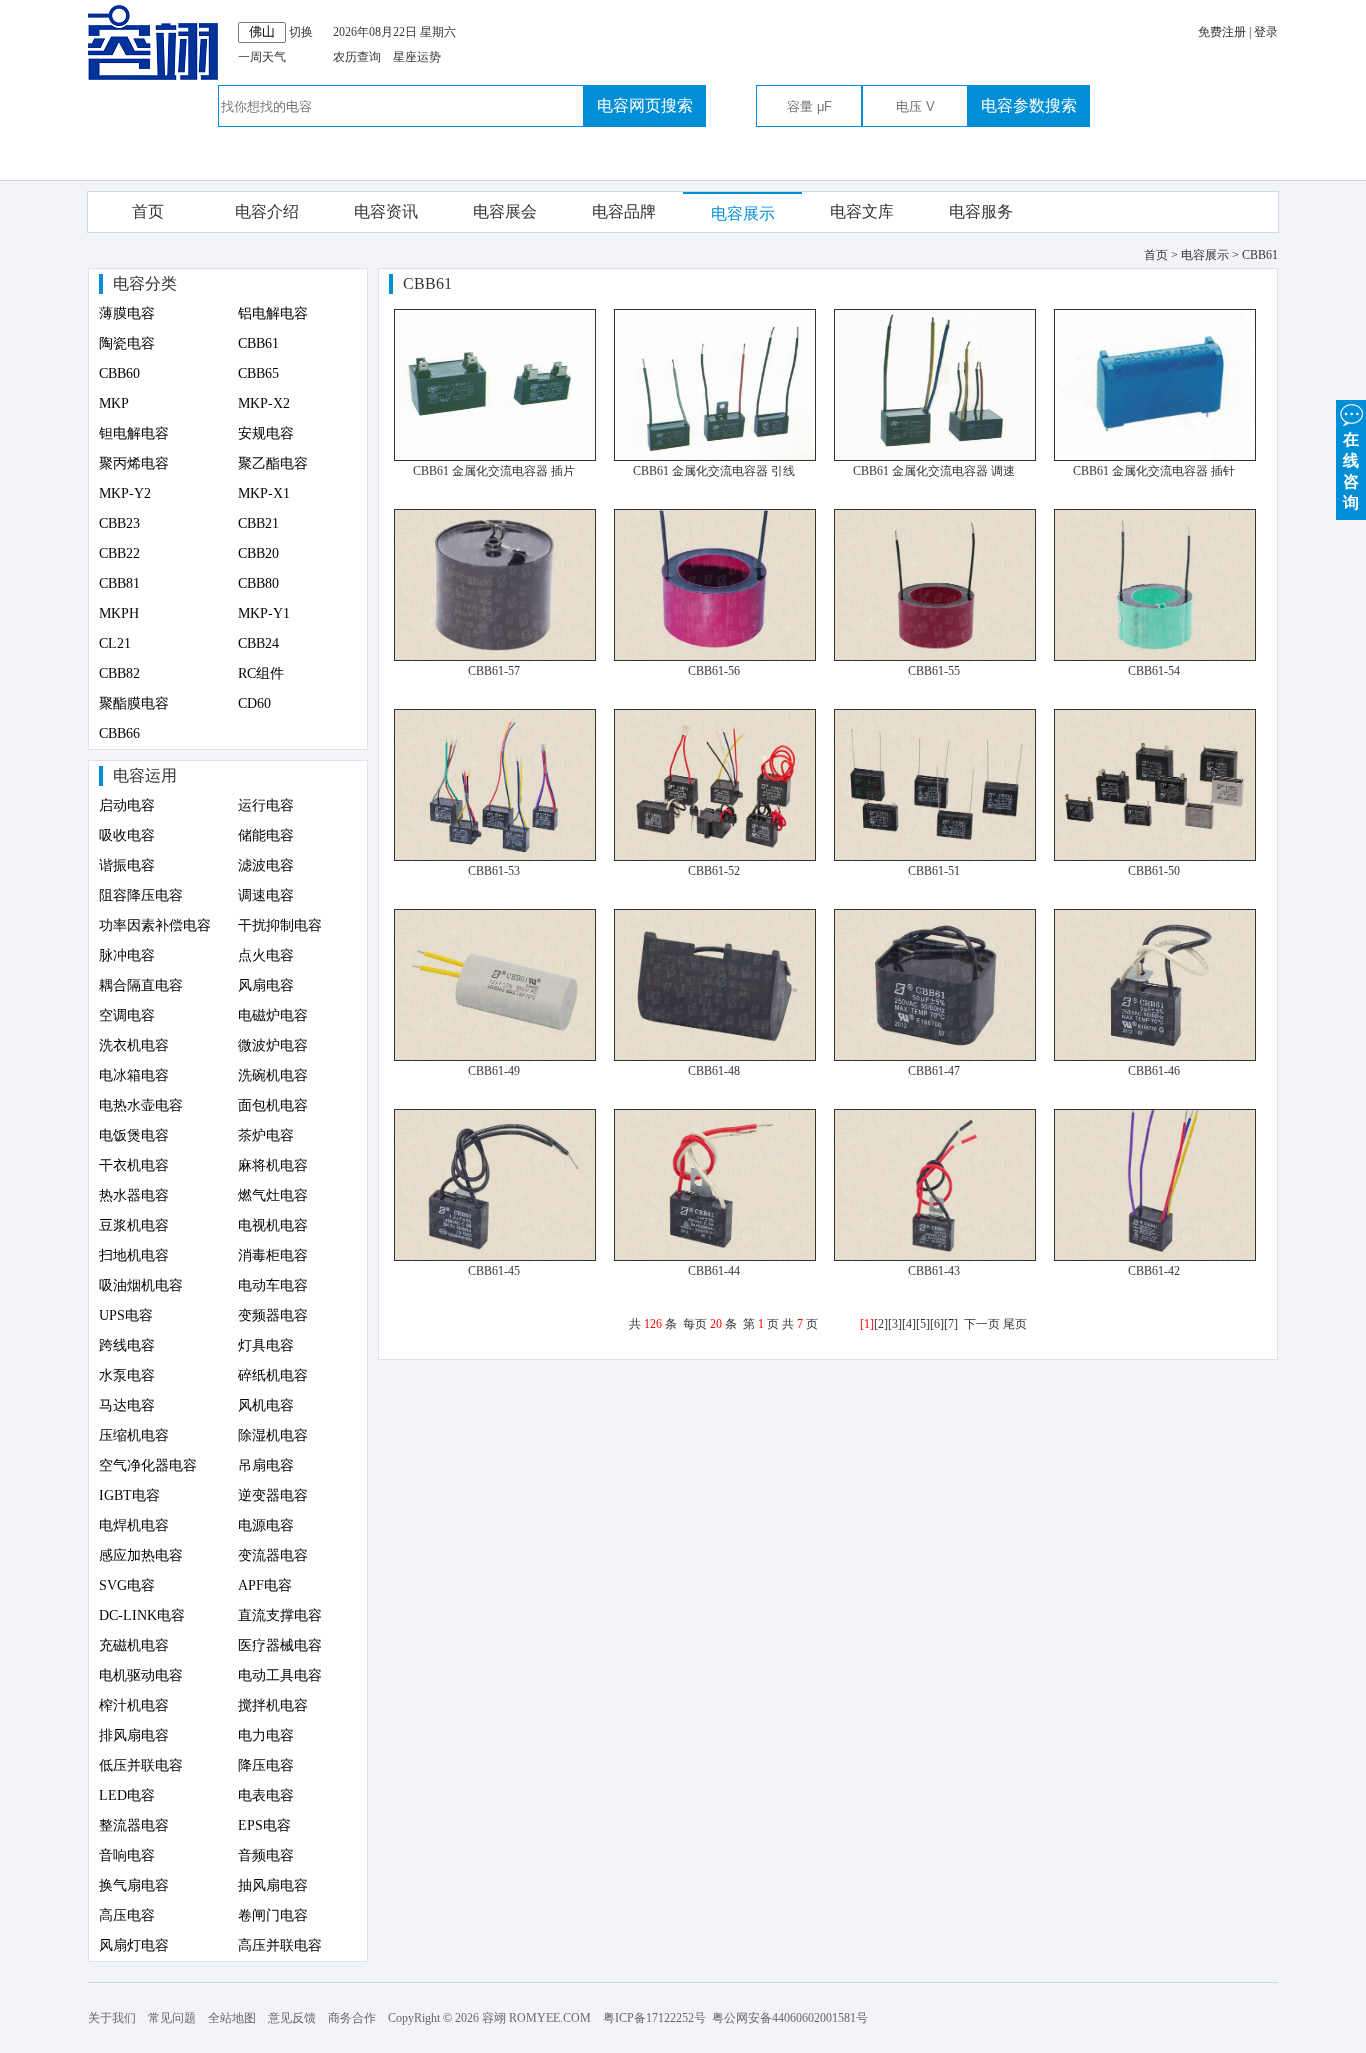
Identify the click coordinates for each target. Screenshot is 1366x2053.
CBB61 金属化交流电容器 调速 (934, 471)
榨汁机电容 (134, 1705)
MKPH (119, 613)
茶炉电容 (266, 1135)
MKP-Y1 (264, 613)
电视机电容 (273, 1225)
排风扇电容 (134, 1735)
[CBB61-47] (935, 1057)
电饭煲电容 (134, 1135)
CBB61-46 (1154, 1071)
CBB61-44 (714, 1271)
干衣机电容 (134, 1165)
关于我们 (112, 2018)
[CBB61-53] (495, 857)
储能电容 (266, 835)
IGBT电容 (129, 1495)
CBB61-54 (1154, 671)
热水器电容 (134, 1195)
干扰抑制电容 (280, 925)
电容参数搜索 (1029, 105)
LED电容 (127, 1795)
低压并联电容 (141, 1765)
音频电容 (266, 1855)
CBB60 (119, 373)
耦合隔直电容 (141, 985)
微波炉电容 (273, 1045)
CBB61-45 (494, 1271)
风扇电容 (266, 985)
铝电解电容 (273, 313)
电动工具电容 (280, 1675)
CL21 (115, 643)
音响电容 (127, 1855)
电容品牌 (624, 211)
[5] (923, 1324)
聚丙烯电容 (134, 463)
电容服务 (981, 211)
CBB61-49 (494, 1071)
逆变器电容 (273, 1495)
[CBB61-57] (495, 657)
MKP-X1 (264, 493)
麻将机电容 (273, 1165)
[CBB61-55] (935, 657)
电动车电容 (273, 1285)
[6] (937, 1324)
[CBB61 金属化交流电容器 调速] (935, 457)
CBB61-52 (714, 871)
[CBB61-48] (715, 1057)
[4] (909, 1324)
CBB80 (258, 583)
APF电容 (265, 1585)
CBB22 (119, 553)
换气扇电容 (134, 1885)
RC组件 (261, 673)
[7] (951, 1324)
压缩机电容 (134, 1435)
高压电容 (127, 1915)
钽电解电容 (134, 433)
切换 (301, 32)
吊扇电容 (266, 1465)
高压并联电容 (280, 1945)
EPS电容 (264, 1825)
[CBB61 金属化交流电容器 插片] (495, 457)
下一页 (982, 1324)
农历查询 (357, 57)
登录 (1266, 32)
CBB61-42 (1154, 1271)
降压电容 (266, 1765)
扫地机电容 (134, 1255)
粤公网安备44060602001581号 (790, 2018)
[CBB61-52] (715, 857)
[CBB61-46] (1155, 1057)
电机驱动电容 (141, 1675)
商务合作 (352, 2018)
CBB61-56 (714, 671)
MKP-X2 (264, 403)
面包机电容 (273, 1105)
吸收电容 (127, 835)
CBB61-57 (494, 671)
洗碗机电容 (273, 1075)
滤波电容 (266, 865)
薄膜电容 (127, 313)
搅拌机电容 (273, 1705)
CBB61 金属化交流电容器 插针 (1154, 471)
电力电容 (266, 1735)
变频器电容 (273, 1315)
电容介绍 (267, 211)
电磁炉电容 (273, 1015)
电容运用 (145, 775)
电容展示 (743, 213)
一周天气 (262, 57)
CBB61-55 (934, 671)
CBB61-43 (934, 1271)
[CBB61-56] (715, 657)
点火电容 (266, 955)
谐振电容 (127, 865)
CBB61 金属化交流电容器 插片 (494, 471)
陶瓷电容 (127, 343)
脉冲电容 (127, 955)
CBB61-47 (934, 1071)
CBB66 (119, 733)
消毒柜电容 (273, 1255)
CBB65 (258, 373)
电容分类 (145, 283)
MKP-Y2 (125, 493)
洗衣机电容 (134, 1045)
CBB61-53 (494, 871)
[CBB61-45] (495, 1257)
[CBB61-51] (935, 857)
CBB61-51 (934, 871)
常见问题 (172, 2018)
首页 (148, 211)
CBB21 (258, 523)
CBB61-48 (714, 1071)
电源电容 (266, 1525)
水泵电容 (127, 1375)
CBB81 (119, 583)
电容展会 (505, 211)
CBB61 (258, 343)
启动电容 (127, 805)
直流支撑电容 (280, 1615)
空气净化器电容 (148, 1465)
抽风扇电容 (273, 1885)
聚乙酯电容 (273, 463)
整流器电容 (134, 1825)
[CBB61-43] (935, 1257)
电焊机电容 (134, 1525)
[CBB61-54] (1155, 657)
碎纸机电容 (273, 1375)
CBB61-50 (1154, 871)
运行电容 (266, 805)
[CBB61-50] (1155, 857)
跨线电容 (127, 1345)
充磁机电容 (134, 1645)
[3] (895, 1324)
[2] (881, 1324)
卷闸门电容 (273, 1915)
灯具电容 (266, 1345)
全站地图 (232, 2018)
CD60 (254, 703)
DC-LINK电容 (142, 1615)
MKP (114, 403)
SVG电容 (127, 1585)
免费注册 (1222, 32)
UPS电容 (126, 1315)
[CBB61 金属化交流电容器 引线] (715, 457)
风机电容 (266, 1405)
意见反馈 (292, 2018)
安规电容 (266, 433)
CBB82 (119, 673)
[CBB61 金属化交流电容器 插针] (1155, 457)
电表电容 (266, 1795)
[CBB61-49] (495, 1057)
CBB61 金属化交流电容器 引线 (714, 471)
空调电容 (127, 1015)
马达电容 (127, 1405)
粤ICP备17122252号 (654, 2018)
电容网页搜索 (645, 105)
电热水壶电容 (141, 1105)
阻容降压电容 (141, 895)
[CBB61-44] (715, 1257)
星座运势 (417, 57)
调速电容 (266, 895)
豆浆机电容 (134, 1225)
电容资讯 (386, 211)
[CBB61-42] (1155, 1257)
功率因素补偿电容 (155, 925)
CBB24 (258, 643)
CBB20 (258, 553)
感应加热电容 (141, 1555)
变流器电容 (273, 1555)
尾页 (1015, 1324)
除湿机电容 (273, 1435)
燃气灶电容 (273, 1195)
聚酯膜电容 (134, 703)
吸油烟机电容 (141, 1285)
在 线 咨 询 (1351, 471)
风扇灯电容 (134, 1945)
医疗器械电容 (280, 1645)
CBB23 (119, 523)
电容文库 (862, 211)
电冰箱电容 (134, 1075)
